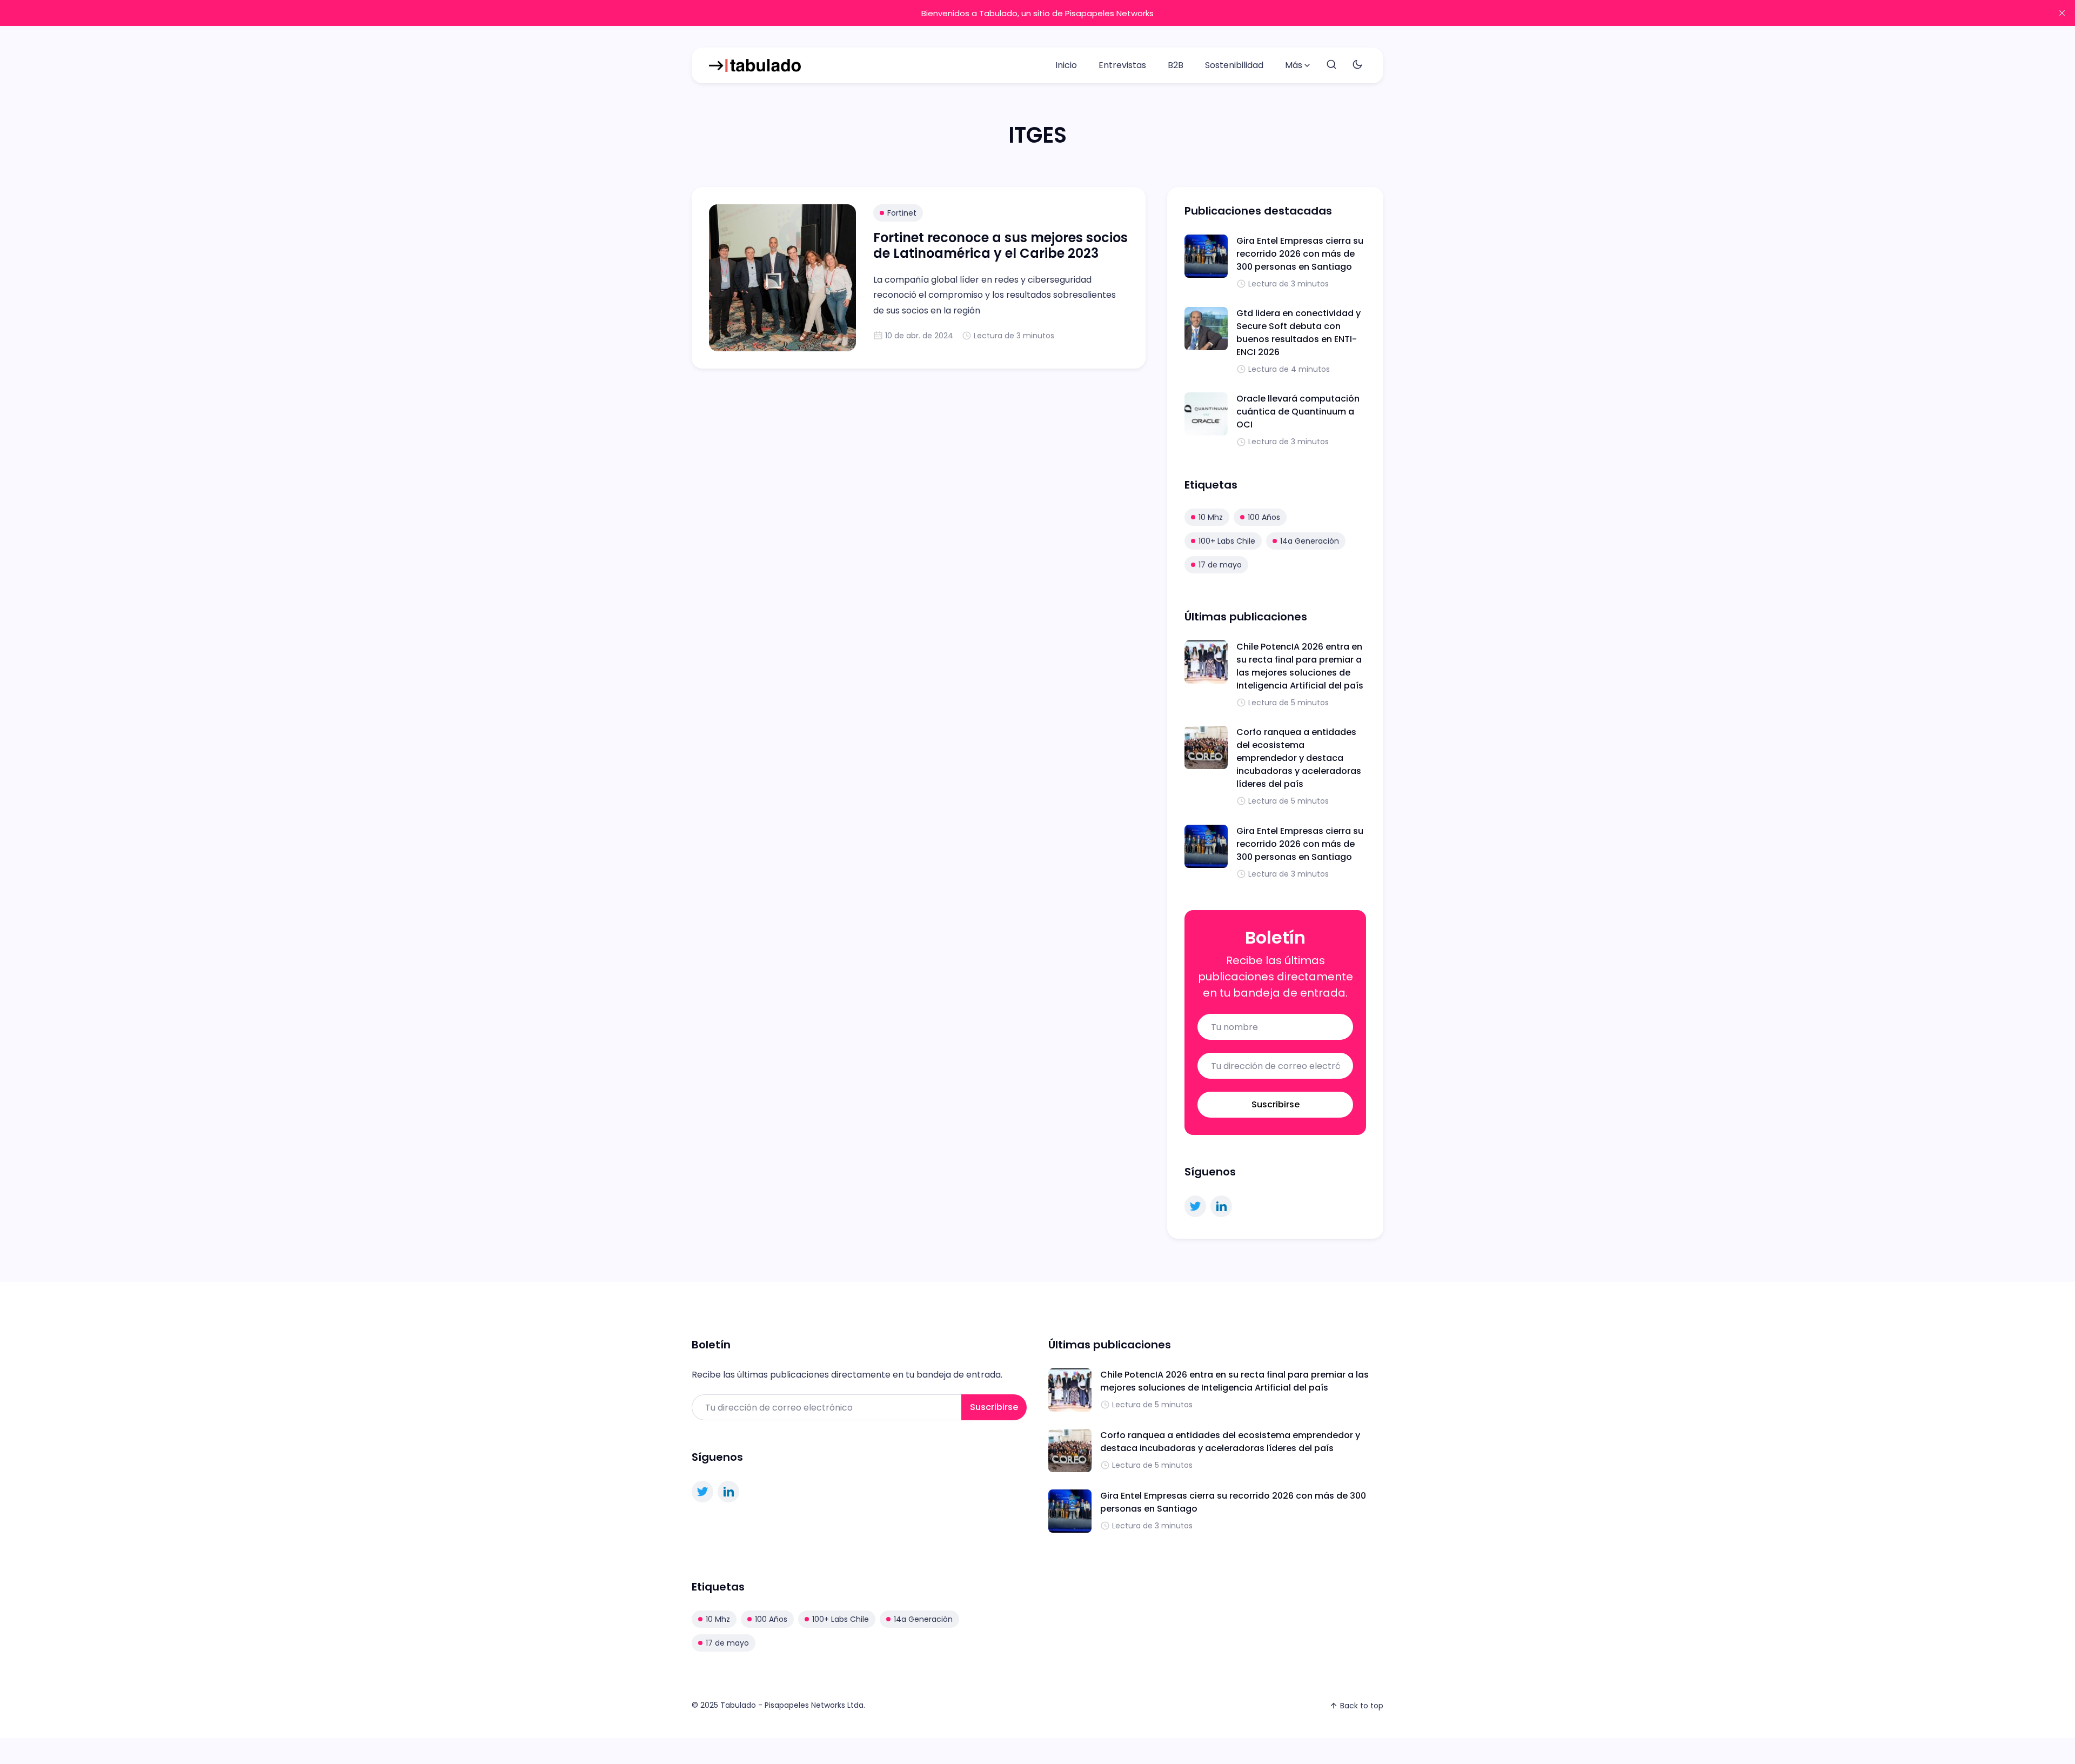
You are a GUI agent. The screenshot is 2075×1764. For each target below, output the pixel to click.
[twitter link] (1195, 1206)
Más (1294, 65)
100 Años (1264, 517)
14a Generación (1310, 541)
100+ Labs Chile (1227, 541)
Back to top (1362, 1706)
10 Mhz (1211, 517)
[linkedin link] (1221, 1206)
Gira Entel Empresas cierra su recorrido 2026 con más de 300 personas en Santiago (1300, 254)
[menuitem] (1066, 65)
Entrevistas (1122, 65)
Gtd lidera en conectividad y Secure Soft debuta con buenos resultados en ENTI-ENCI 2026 (1298, 333)
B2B (1176, 65)
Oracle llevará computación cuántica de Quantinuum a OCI (1298, 412)
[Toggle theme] (1357, 65)
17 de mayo (1220, 565)
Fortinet (902, 213)
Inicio (1066, 65)
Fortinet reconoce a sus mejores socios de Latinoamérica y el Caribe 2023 (1000, 245)
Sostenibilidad (1234, 65)
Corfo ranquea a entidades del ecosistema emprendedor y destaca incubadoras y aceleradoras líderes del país (1299, 758)
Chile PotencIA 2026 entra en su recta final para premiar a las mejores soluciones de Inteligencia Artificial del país (1300, 666)
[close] (2062, 13)
